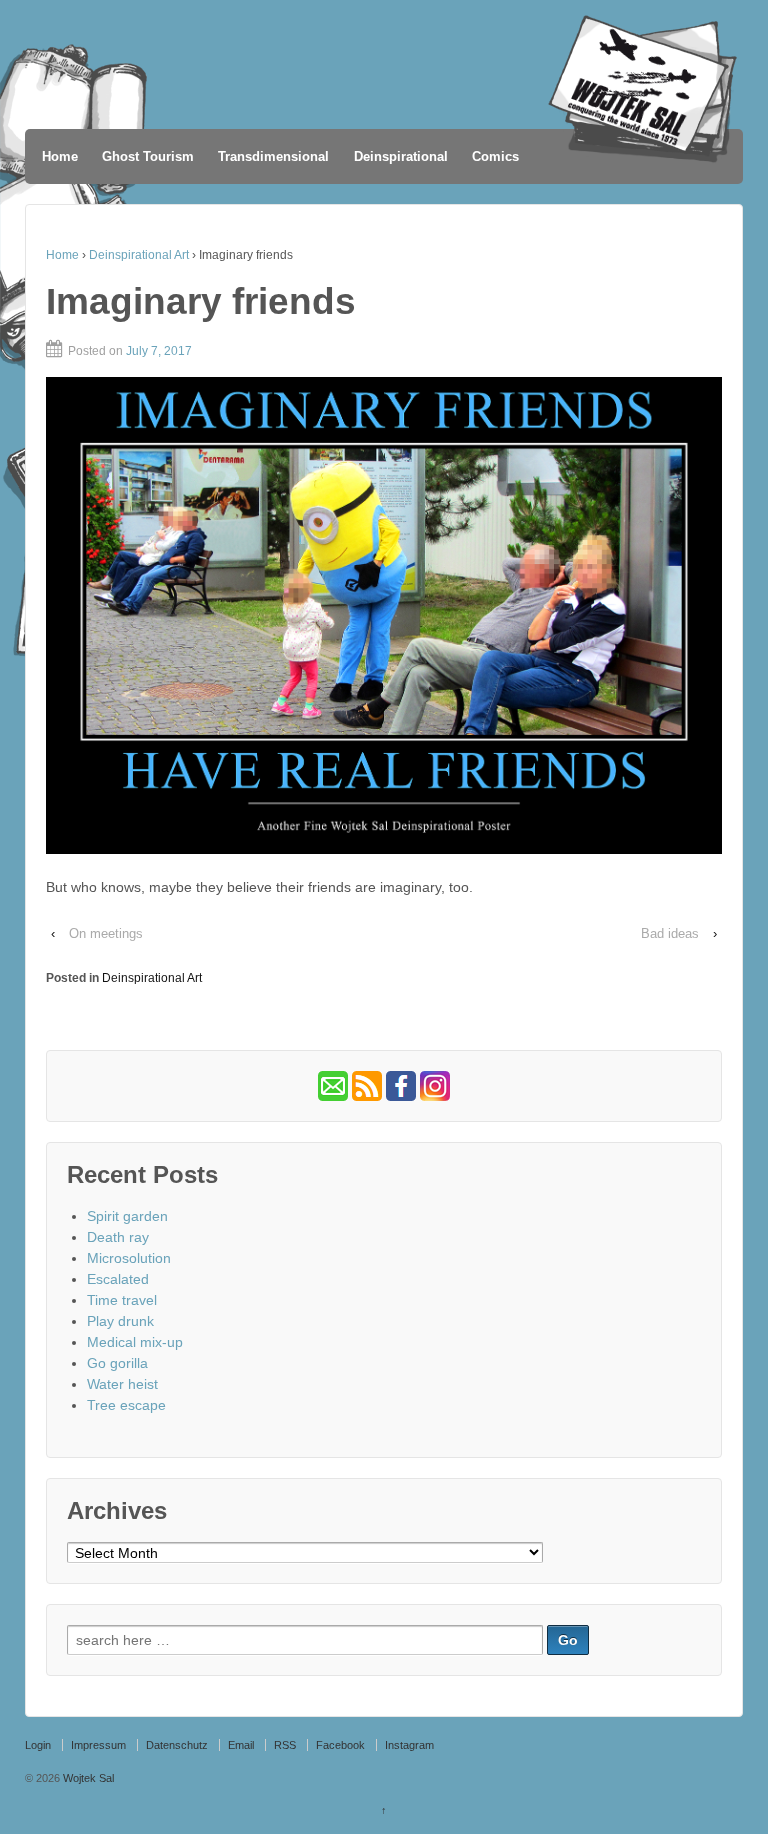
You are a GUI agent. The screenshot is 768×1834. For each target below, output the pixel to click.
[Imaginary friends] (384, 616)
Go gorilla (117, 1363)
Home (60, 156)
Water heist (122, 1384)
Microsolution (129, 1258)
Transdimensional (273, 156)
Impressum (98, 1745)
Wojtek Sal (87, 1778)
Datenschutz (177, 1745)
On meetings (106, 933)
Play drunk (120, 1321)
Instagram (409, 1745)
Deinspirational (401, 156)
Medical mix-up (135, 1342)
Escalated (118, 1279)
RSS (285, 1745)
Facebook (340, 1745)
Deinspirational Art (139, 255)
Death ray (118, 1237)
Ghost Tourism (148, 156)
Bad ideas (670, 933)
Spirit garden (127, 1216)
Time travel (122, 1300)
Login (38, 1745)
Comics (495, 156)
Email (241, 1745)
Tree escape (126, 1405)
